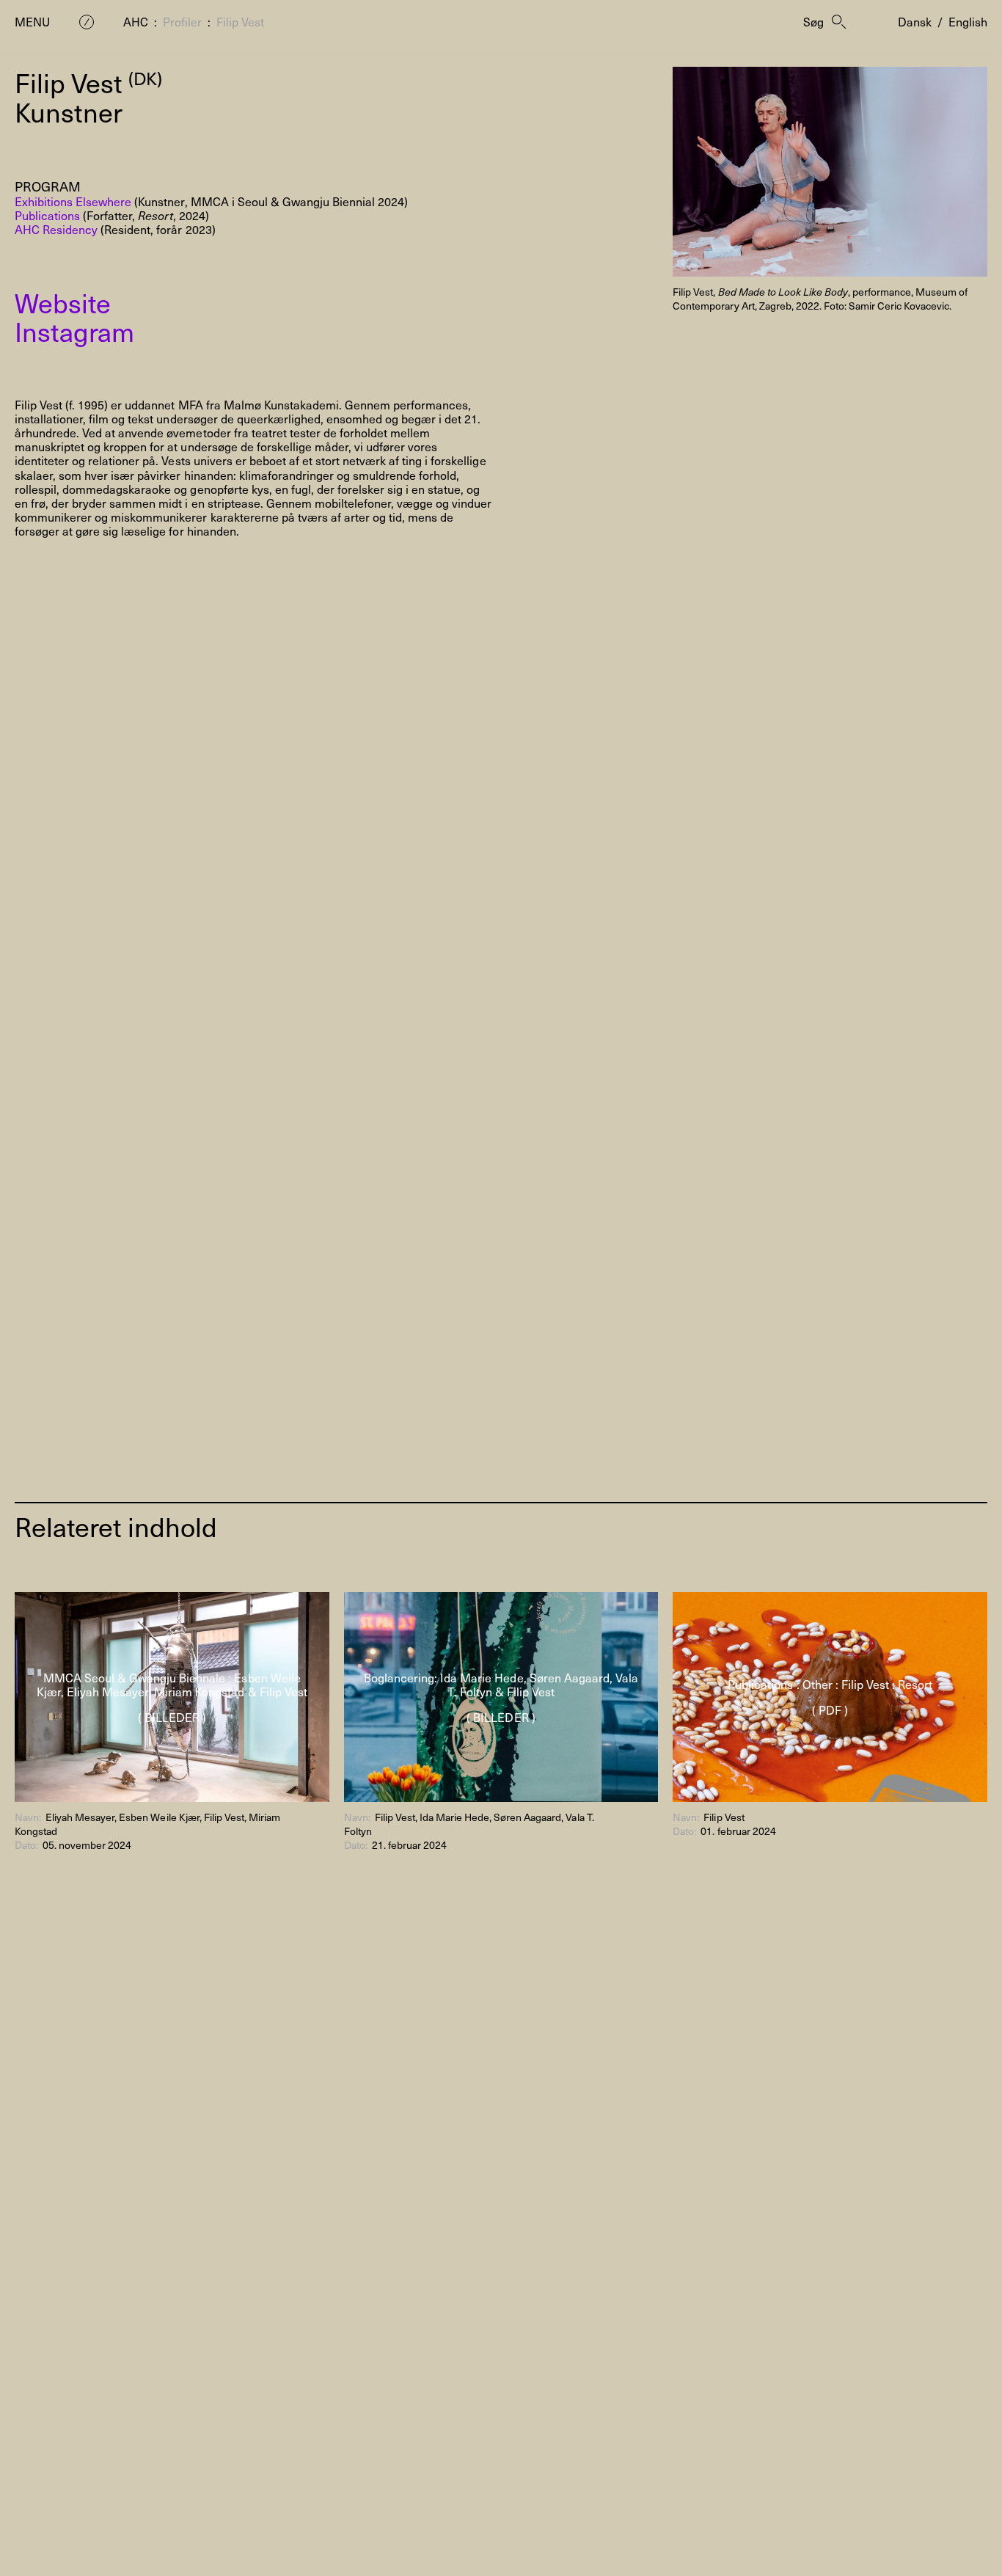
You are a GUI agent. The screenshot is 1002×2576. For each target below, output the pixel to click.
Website (63, 302)
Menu (32, 22)
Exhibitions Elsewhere (73, 201)
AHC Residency (56, 229)
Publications (47, 215)
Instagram (74, 331)
